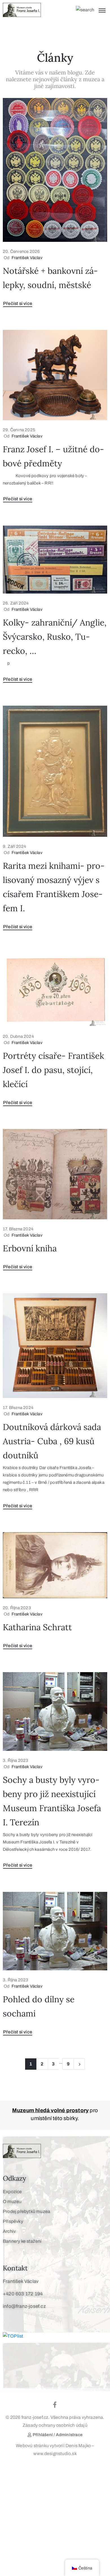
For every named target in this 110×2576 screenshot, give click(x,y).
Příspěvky (13, 2221)
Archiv (9, 2231)
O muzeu (12, 2202)
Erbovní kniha (30, 1248)
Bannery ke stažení (22, 2241)
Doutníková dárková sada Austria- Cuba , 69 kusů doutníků (52, 1441)
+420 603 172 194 (23, 2294)
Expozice (12, 2192)
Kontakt (15, 2268)
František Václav (27, 258)
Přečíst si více (18, 303)
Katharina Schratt (37, 1627)
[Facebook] (55, 2405)
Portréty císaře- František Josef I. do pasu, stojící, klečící (53, 1070)
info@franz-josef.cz (24, 2306)
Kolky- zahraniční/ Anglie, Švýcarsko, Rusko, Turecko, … (55, 637)
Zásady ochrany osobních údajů (55, 2425)
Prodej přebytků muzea (27, 2211)
